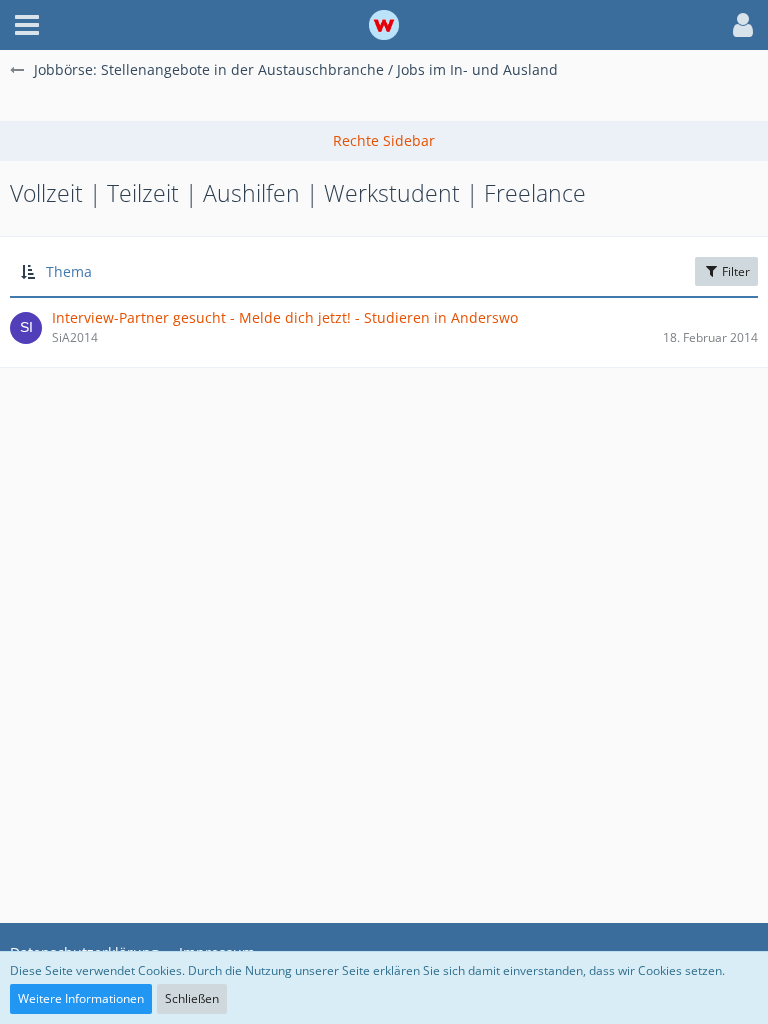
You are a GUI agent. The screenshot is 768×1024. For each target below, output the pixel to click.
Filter (734, 271)
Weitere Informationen (81, 998)
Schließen (192, 998)
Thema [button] (69, 271)
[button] (27, 25)
